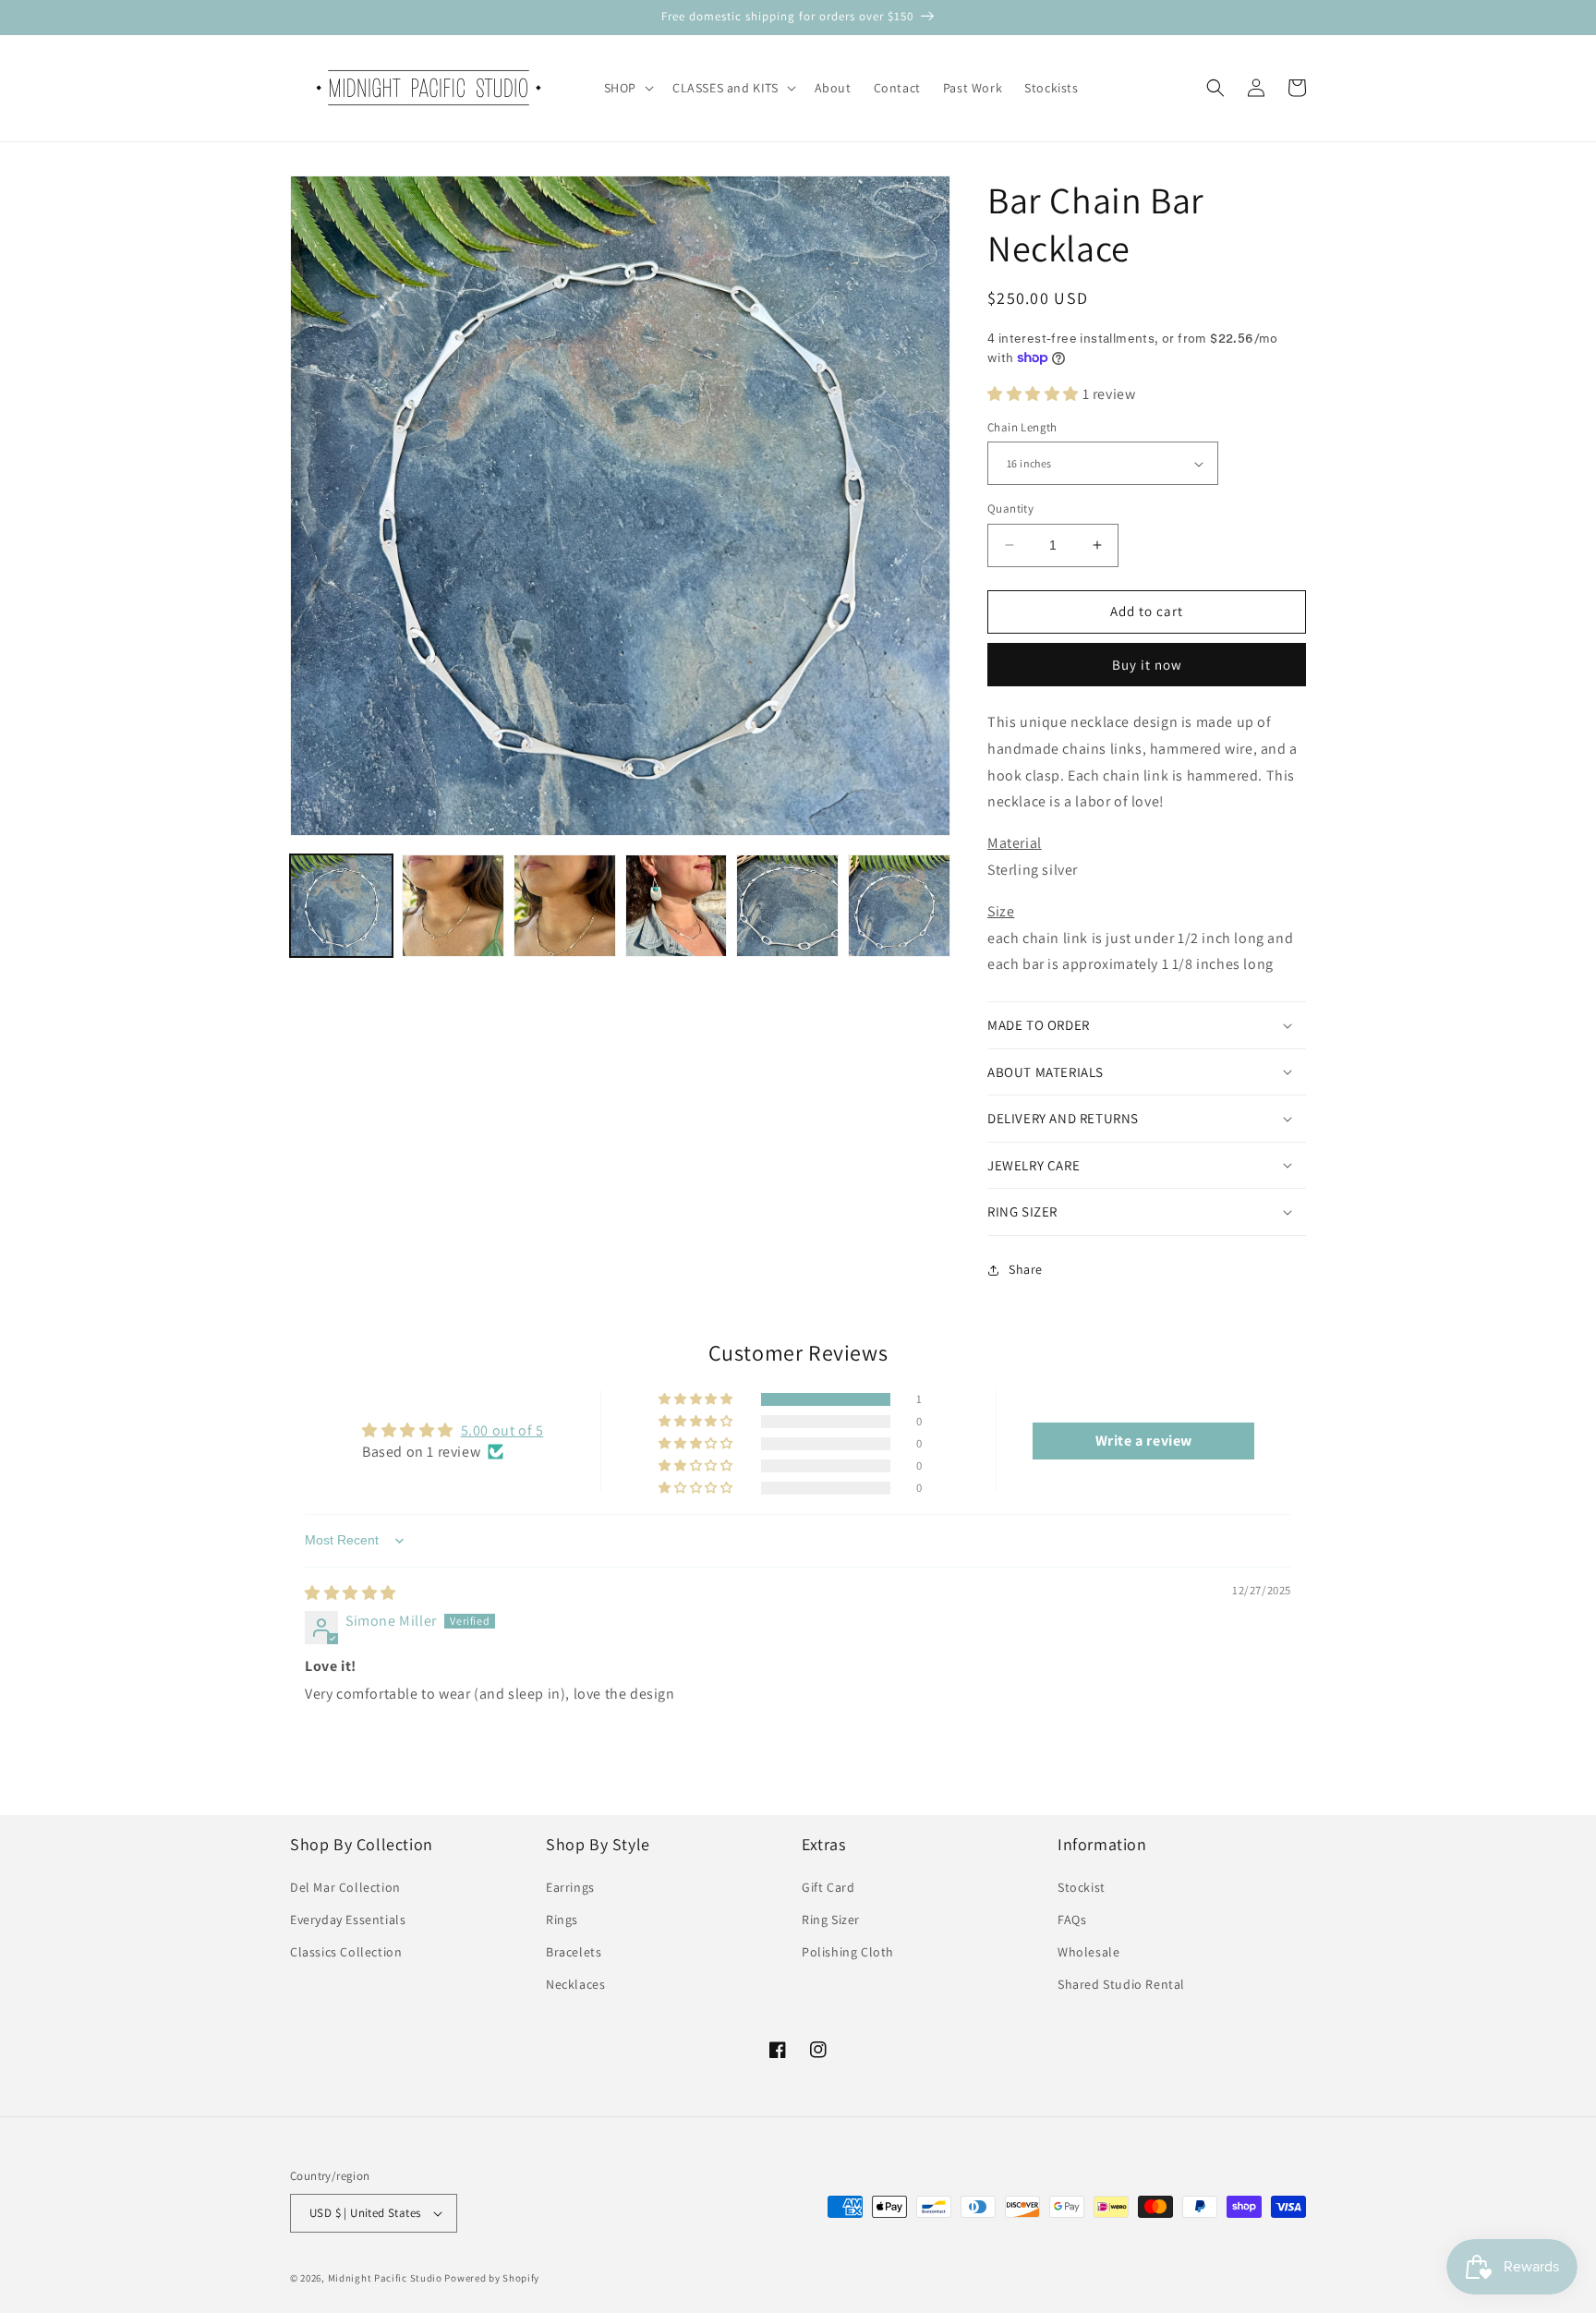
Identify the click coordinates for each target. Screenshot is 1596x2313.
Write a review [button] (1144, 1441)
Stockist (1082, 1887)
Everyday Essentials (348, 1919)
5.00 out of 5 (502, 1430)
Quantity (1010, 509)
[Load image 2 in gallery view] (453, 906)
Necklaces (575, 1984)
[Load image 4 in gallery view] (677, 906)
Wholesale (1088, 1952)
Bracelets (574, 1952)
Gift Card (828, 1887)
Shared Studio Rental (1121, 1984)
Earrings (570, 1887)
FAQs (1072, 1919)
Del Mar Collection (345, 1887)
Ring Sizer (831, 1919)
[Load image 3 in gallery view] (565, 906)
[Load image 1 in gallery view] (341, 906)
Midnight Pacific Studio (385, 2278)
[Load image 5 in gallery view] (787, 906)
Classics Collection (346, 1952)
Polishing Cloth (848, 1952)
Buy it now (1147, 665)
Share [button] (1026, 1269)
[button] (627, 88)
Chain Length (1022, 427)
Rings (562, 1919)
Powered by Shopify (492, 2278)
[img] (351, 1593)
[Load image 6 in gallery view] (899, 906)
